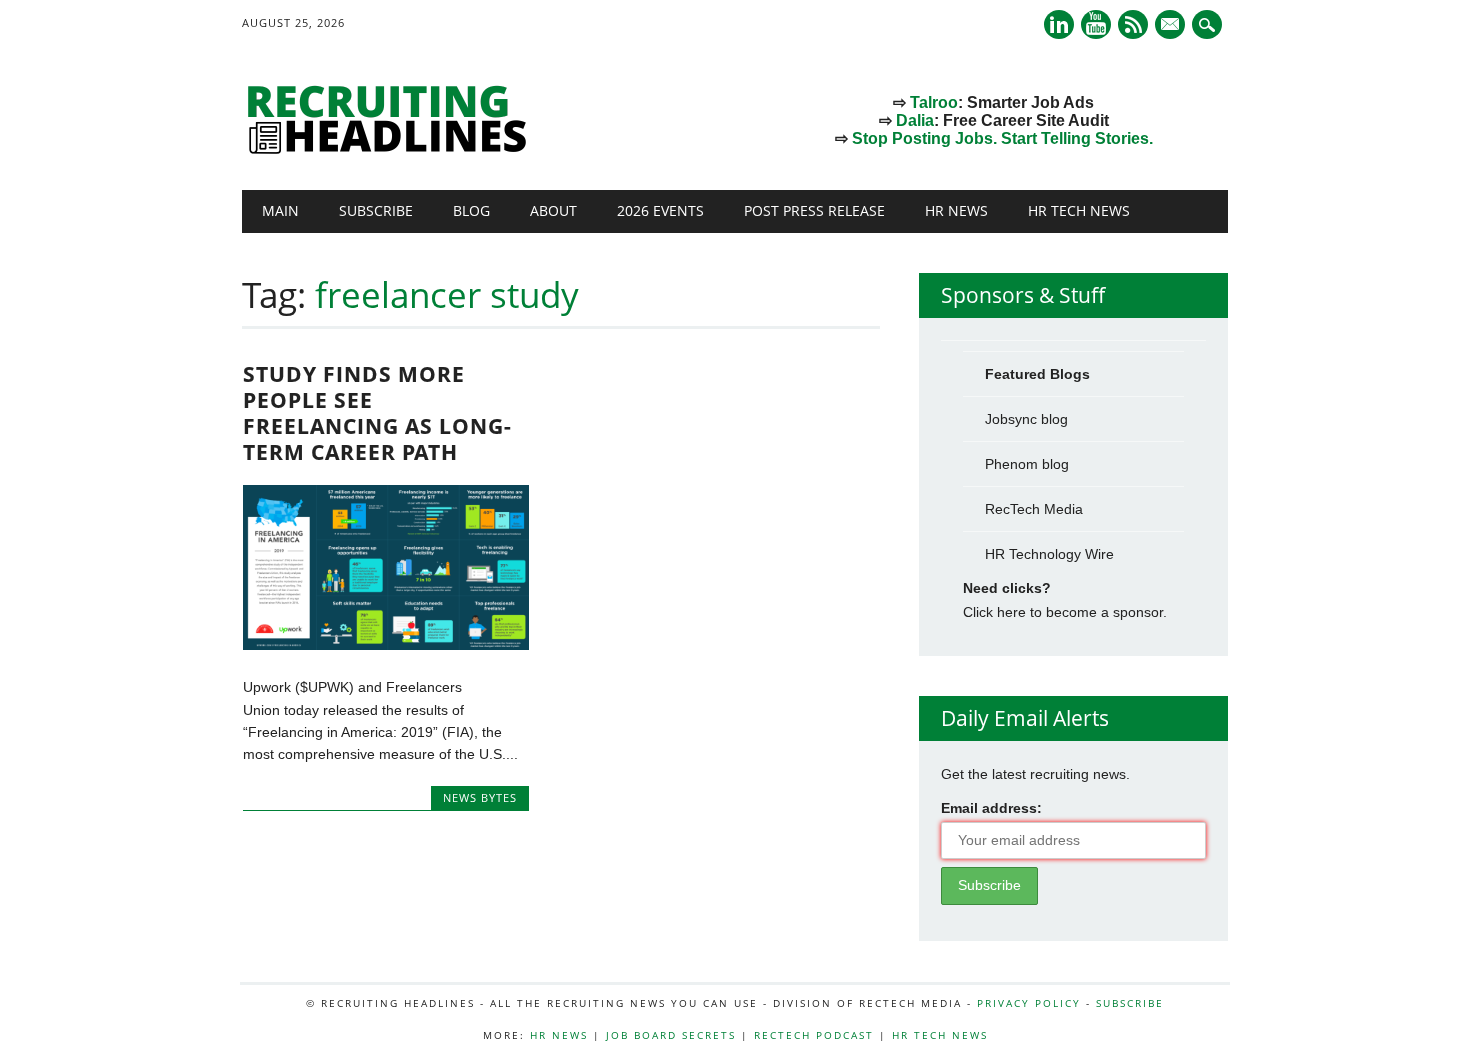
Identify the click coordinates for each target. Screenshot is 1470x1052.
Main (280, 210)
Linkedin (1059, 24)
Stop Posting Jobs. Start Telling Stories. (1002, 138)
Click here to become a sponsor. (1065, 612)
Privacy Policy (1029, 1003)
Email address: (991, 808)
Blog (471, 210)
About (553, 210)
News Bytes (480, 797)
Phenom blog (1027, 464)
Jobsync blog (1026, 419)
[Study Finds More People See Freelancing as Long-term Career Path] (386, 645)
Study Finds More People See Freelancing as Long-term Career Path (377, 413)
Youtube (1096, 24)
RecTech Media (1034, 509)
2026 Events (660, 210)
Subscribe (376, 210)
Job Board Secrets (671, 1035)
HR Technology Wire (1049, 554)
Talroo (934, 102)
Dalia (915, 120)
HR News (956, 210)
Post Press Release (814, 210)
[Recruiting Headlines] (392, 149)
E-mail (1172, 26)
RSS (1133, 24)
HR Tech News (1079, 210)
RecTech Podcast (814, 1035)
